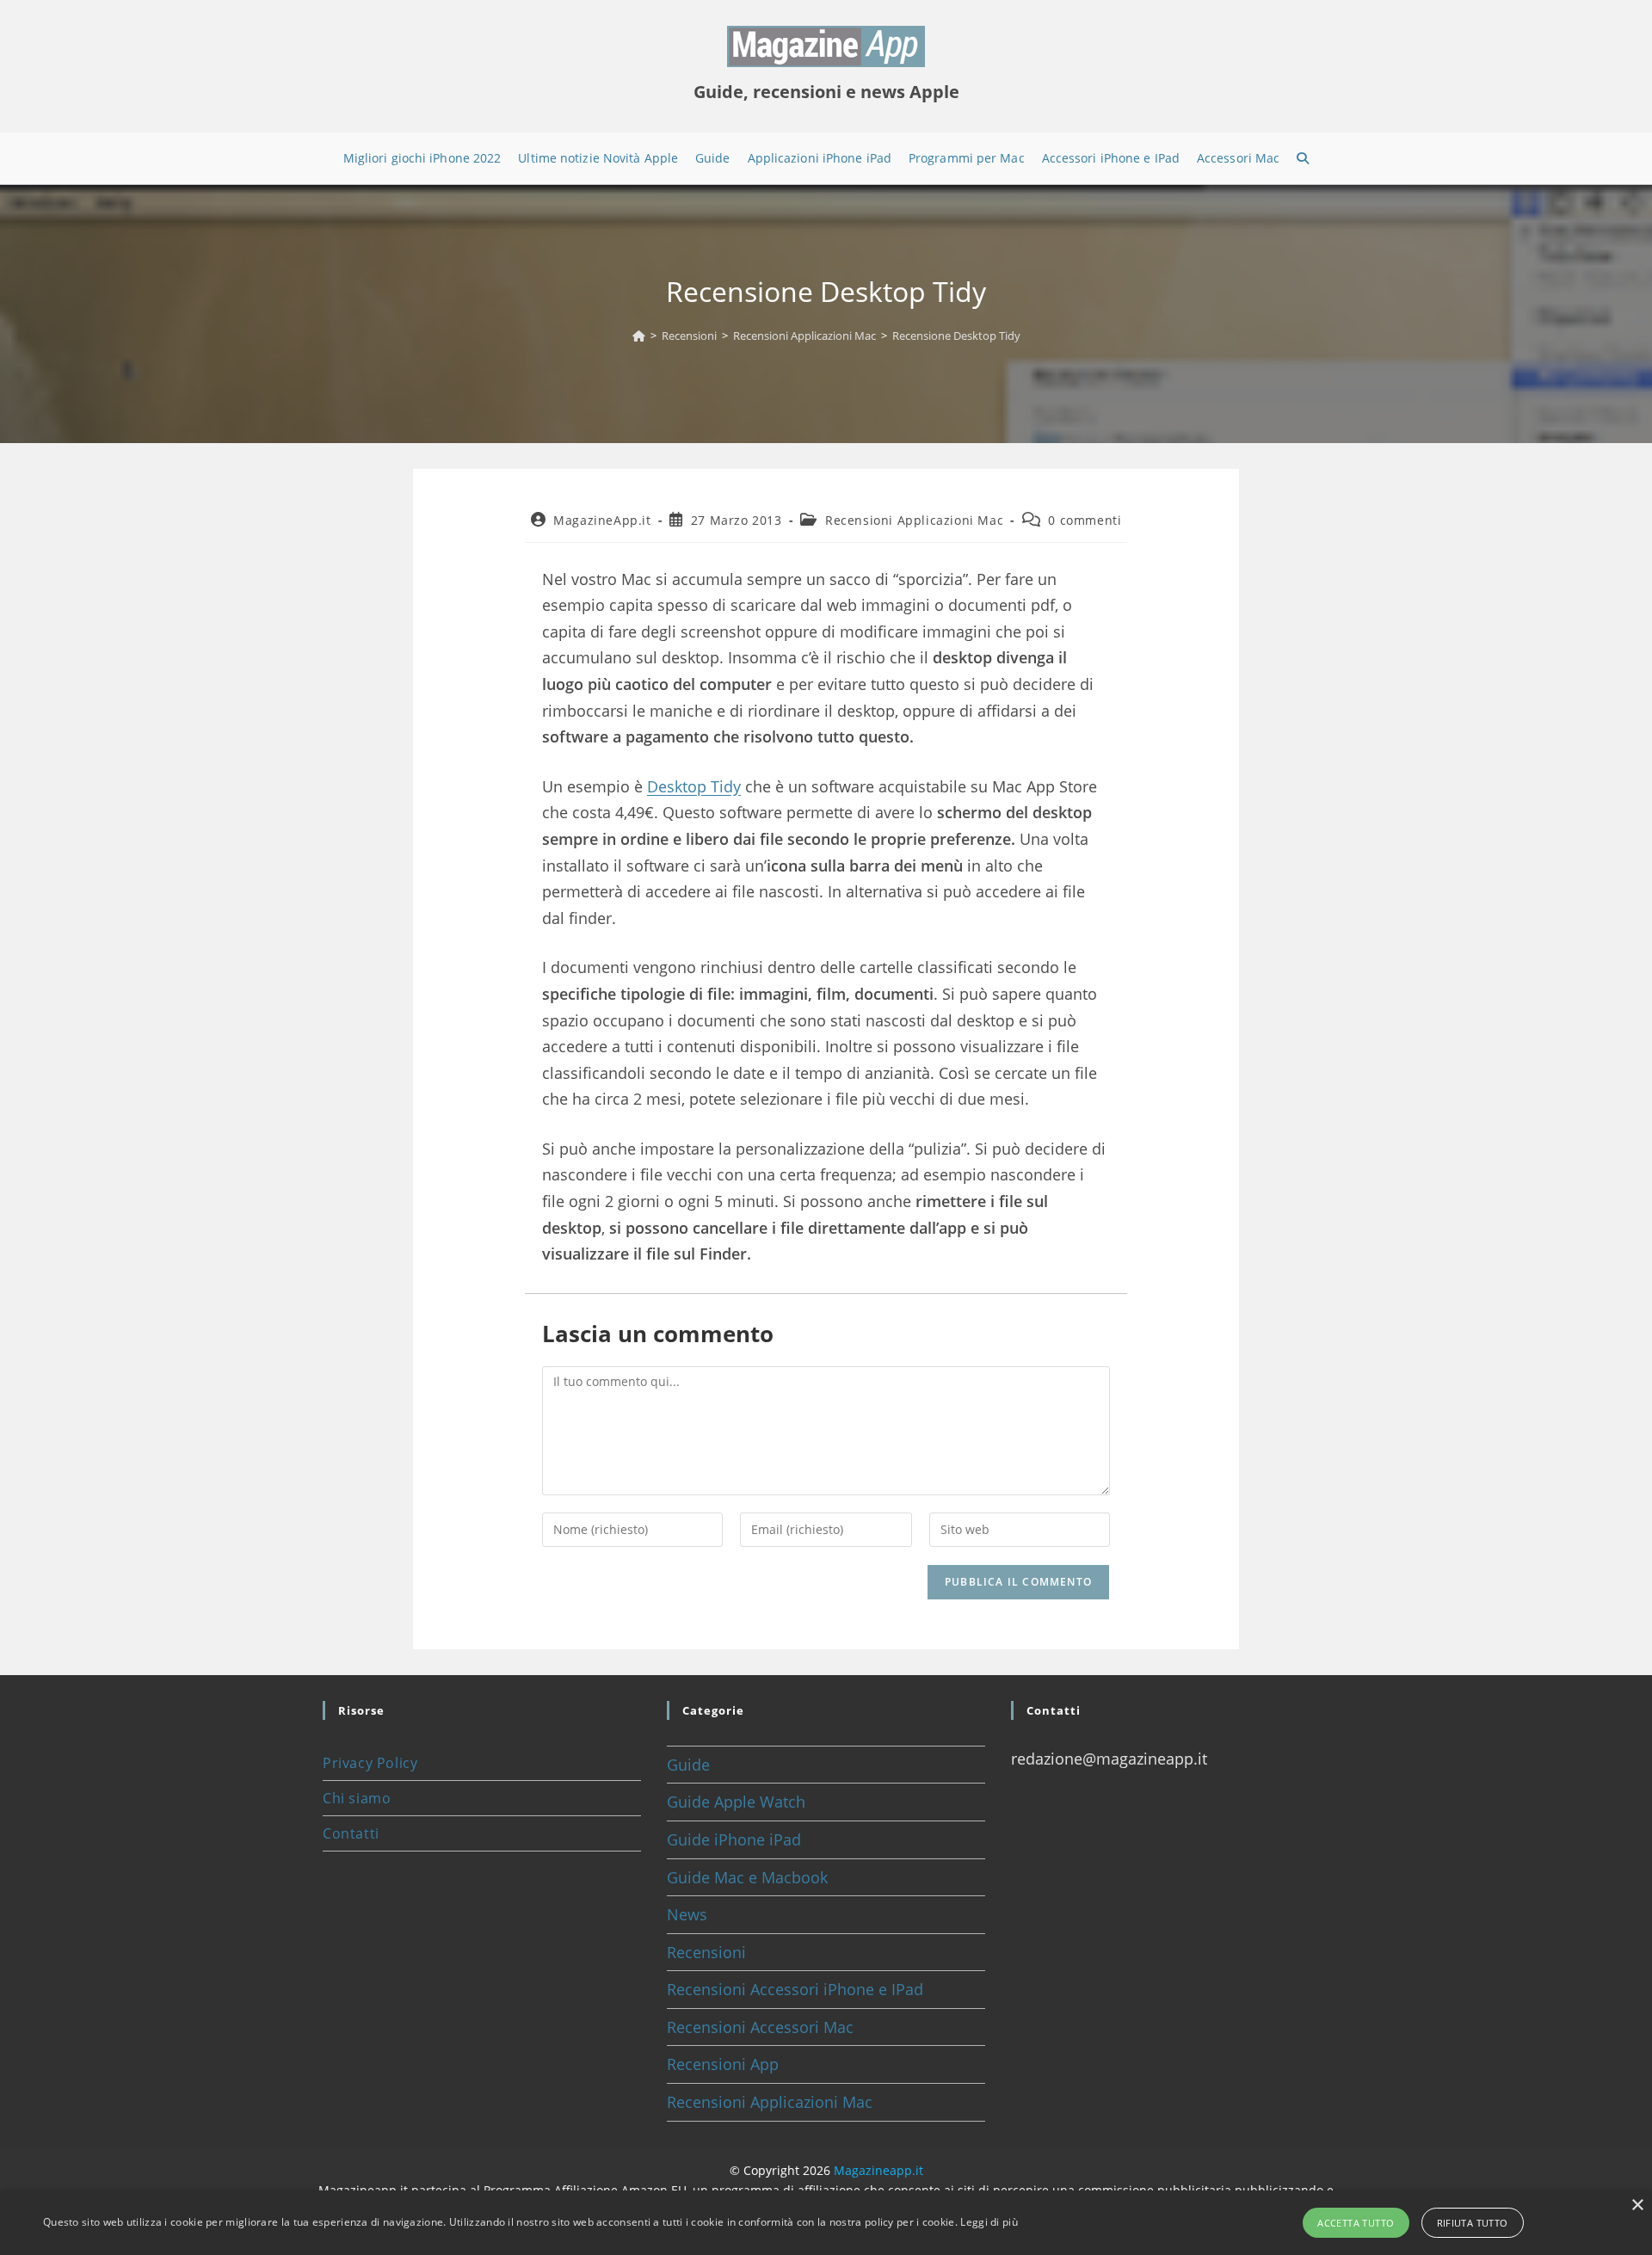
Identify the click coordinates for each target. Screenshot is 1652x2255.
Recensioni (706, 1952)
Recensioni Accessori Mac (760, 2027)
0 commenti (1085, 520)
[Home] (639, 336)
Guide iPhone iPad (734, 1839)
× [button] (1637, 2206)
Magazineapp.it (878, 2170)
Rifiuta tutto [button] (1473, 2223)
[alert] (826, 2223)
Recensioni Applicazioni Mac (914, 520)
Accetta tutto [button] (1356, 2223)
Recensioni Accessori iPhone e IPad (795, 1989)
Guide (688, 1765)
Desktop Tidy (694, 786)
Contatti (351, 1833)
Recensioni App (723, 2064)
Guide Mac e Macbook (747, 1877)
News (687, 1914)
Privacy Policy (370, 1763)
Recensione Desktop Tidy (956, 336)
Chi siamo (357, 1798)
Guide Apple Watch (736, 1802)
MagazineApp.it (602, 520)
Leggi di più (989, 2222)
